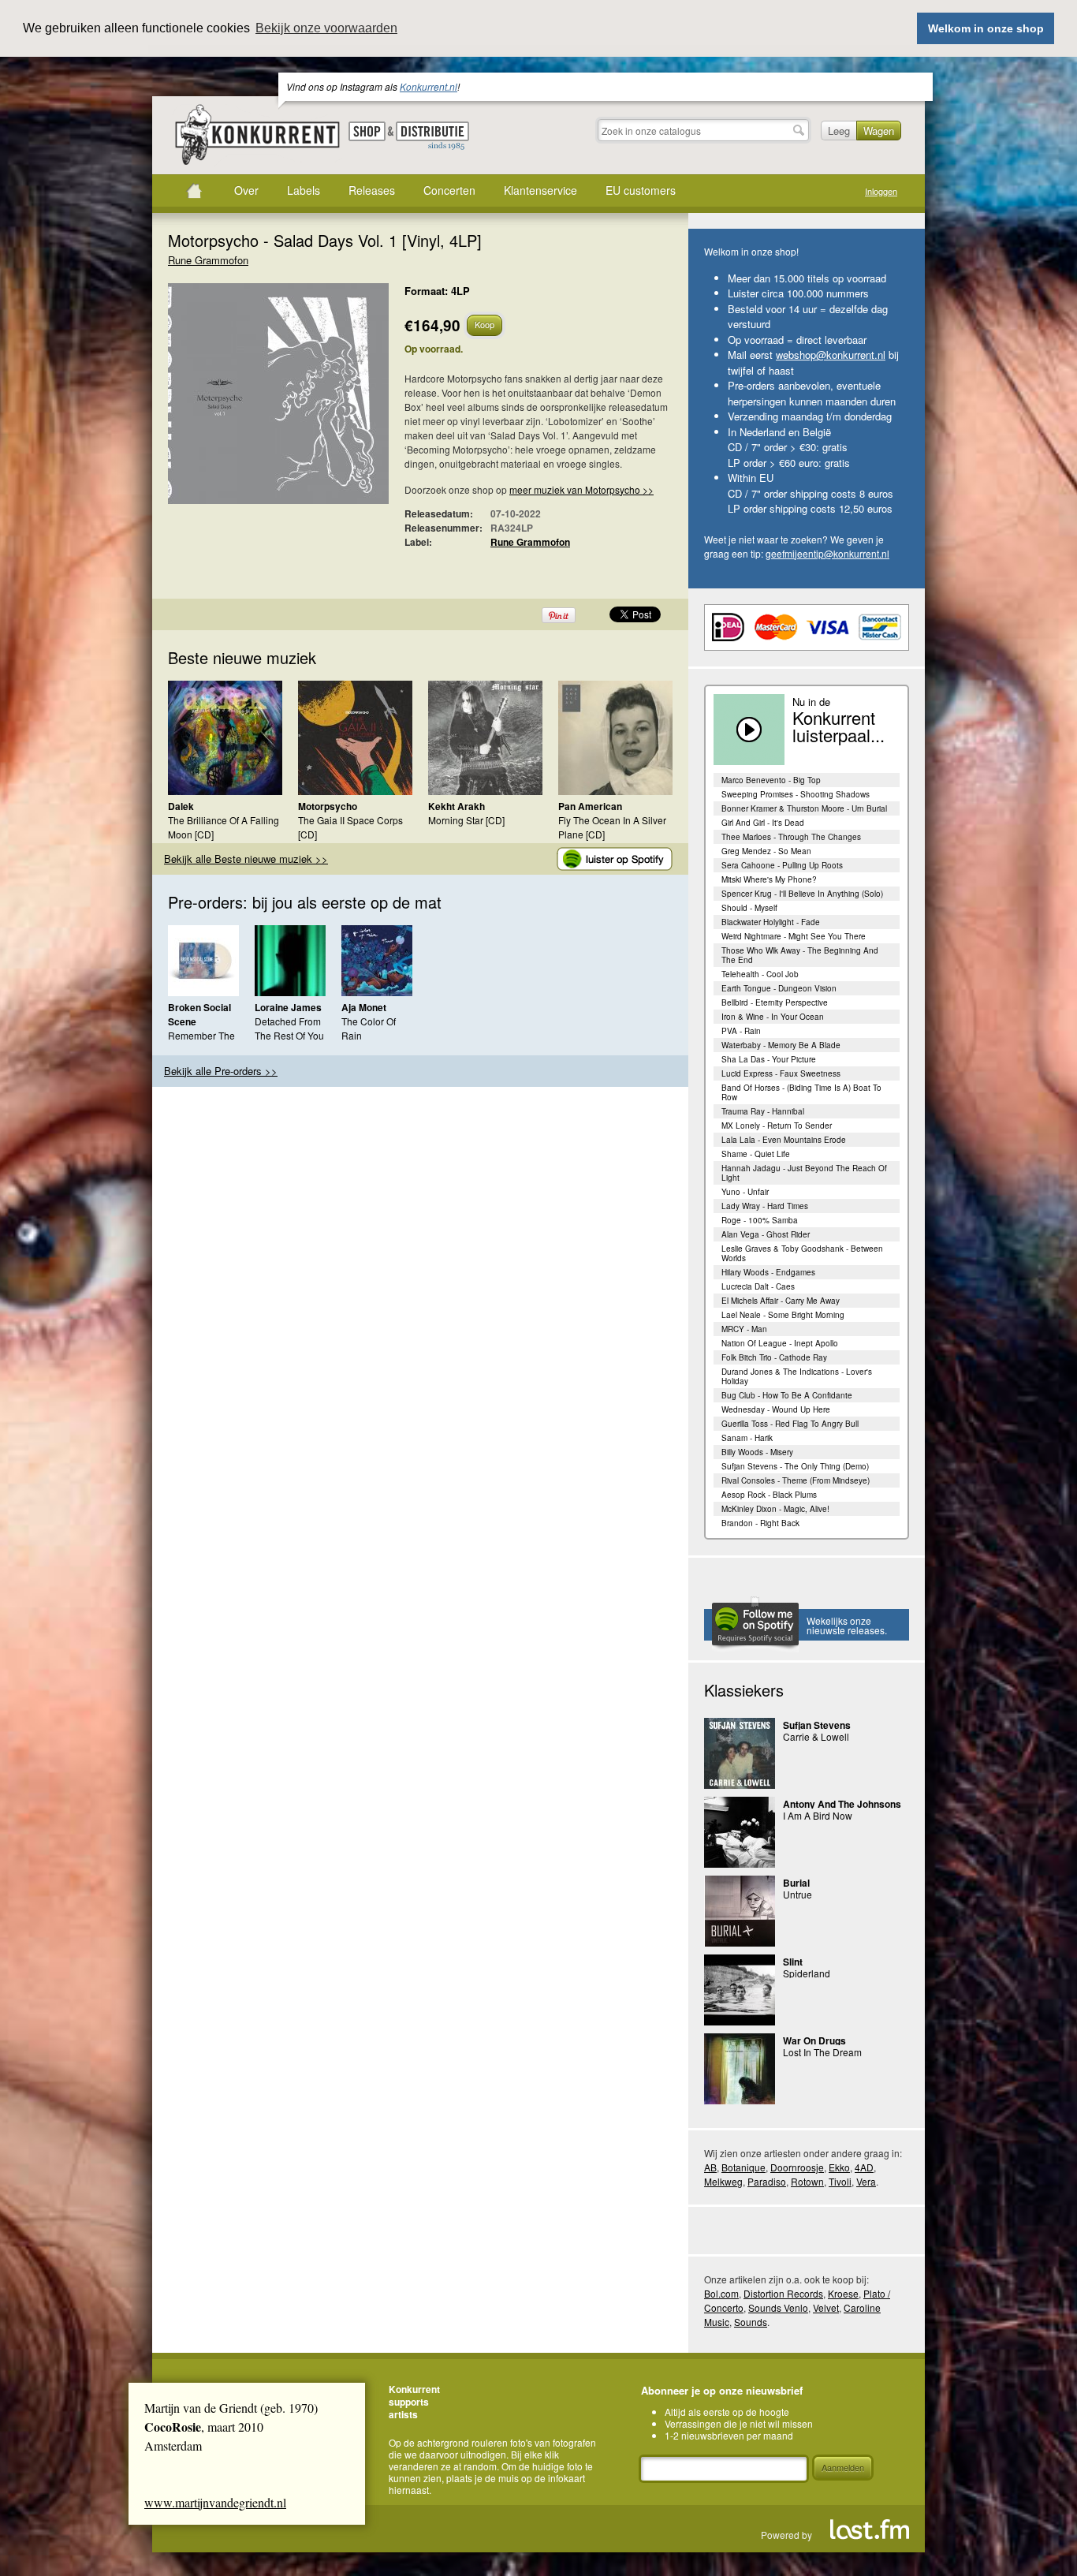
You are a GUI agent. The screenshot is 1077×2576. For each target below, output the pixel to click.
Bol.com (721, 2293)
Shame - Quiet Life (756, 1154)
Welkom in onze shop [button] (986, 28)
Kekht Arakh (457, 806)
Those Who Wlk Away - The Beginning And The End (800, 955)
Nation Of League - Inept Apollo (780, 1343)
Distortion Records (783, 2293)
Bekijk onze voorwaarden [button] (326, 28)
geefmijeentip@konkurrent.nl (827, 553)
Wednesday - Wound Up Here (776, 1409)
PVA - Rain (741, 1031)
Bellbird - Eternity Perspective (775, 1002)
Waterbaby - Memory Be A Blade (781, 1045)
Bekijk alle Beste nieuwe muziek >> (246, 859)
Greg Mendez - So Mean (766, 851)
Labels (304, 190)
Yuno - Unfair (745, 1192)
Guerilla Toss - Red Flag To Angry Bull (790, 1424)
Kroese (843, 2293)
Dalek (181, 806)
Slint (793, 1962)
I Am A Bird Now (818, 1815)
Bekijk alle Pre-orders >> (221, 1071)
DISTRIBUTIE (432, 136)
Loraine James (288, 1007)
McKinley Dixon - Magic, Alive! (775, 1509)
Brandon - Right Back (760, 1523)
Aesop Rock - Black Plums (769, 1495)
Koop (484, 324)
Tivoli (840, 2181)
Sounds (751, 2322)
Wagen (879, 131)
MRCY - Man (744, 1329)
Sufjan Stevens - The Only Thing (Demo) (795, 1466)
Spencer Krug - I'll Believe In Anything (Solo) (802, 894)
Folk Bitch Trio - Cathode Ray (774, 1357)
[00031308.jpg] (255, 401)
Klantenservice (540, 190)
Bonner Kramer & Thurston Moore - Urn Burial (804, 808)
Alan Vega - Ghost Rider (766, 1234)
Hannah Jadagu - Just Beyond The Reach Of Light (804, 1173)
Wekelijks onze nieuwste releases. (847, 1625)
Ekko (839, 2167)
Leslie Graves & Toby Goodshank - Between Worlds (802, 1253)
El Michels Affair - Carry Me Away (781, 1301)
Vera (866, 2181)
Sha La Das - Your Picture (769, 1059)
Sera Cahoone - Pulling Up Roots (782, 865)
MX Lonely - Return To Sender (777, 1126)
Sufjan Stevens (817, 1725)
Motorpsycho (328, 806)
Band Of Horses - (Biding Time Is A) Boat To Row (801, 1092)
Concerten (449, 190)
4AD (864, 2167)
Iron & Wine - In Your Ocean (773, 1017)
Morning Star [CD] (466, 820)
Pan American (590, 806)
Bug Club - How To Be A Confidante (787, 1395)
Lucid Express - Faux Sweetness (781, 1073)
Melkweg (723, 2181)
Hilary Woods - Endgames (768, 1272)
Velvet (826, 2307)
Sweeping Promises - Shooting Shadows (796, 794)
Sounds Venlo (778, 2307)
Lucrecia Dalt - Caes (758, 1286)
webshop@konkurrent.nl (831, 355)
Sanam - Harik (747, 1438)
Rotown (807, 2181)
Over (246, 190)
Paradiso (767, 2181)
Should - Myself (749, 908)
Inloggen (881, 191)
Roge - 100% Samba (760, 1220)
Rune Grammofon (208, 260)
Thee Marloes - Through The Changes (791, 837)
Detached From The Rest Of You (289, 1028)
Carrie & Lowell (816, 1736)
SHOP (367, 131)
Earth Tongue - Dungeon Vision (779, 988)
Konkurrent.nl (429, 86)
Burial (796, 1883)
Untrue (798, 1894)
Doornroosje (797, 2167)
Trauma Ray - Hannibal (763, 1111)
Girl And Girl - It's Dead (763, 823)
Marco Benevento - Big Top (771, 780)
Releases (372, 190)
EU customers (641, 190)
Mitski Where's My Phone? (769, 879)
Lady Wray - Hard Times (765, 1206)
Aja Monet (364, 1007)
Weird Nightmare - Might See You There (794, 936)
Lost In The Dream (822, 2052)
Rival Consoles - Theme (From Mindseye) (796, 1480)
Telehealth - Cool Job (760, 974)
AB (710, 2167)
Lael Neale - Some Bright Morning (783, 1315)
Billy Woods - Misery (757, 1452)
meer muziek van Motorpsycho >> (581, 489)
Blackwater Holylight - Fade (771, 922)
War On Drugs (814, 2040)
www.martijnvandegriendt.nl (215, 2502)
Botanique (743, 2167)
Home (194, 191)
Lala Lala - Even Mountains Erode (784, 1140)
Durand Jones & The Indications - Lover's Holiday (797, 1376)
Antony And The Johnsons (842, 1804)
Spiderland (807, 1973)
